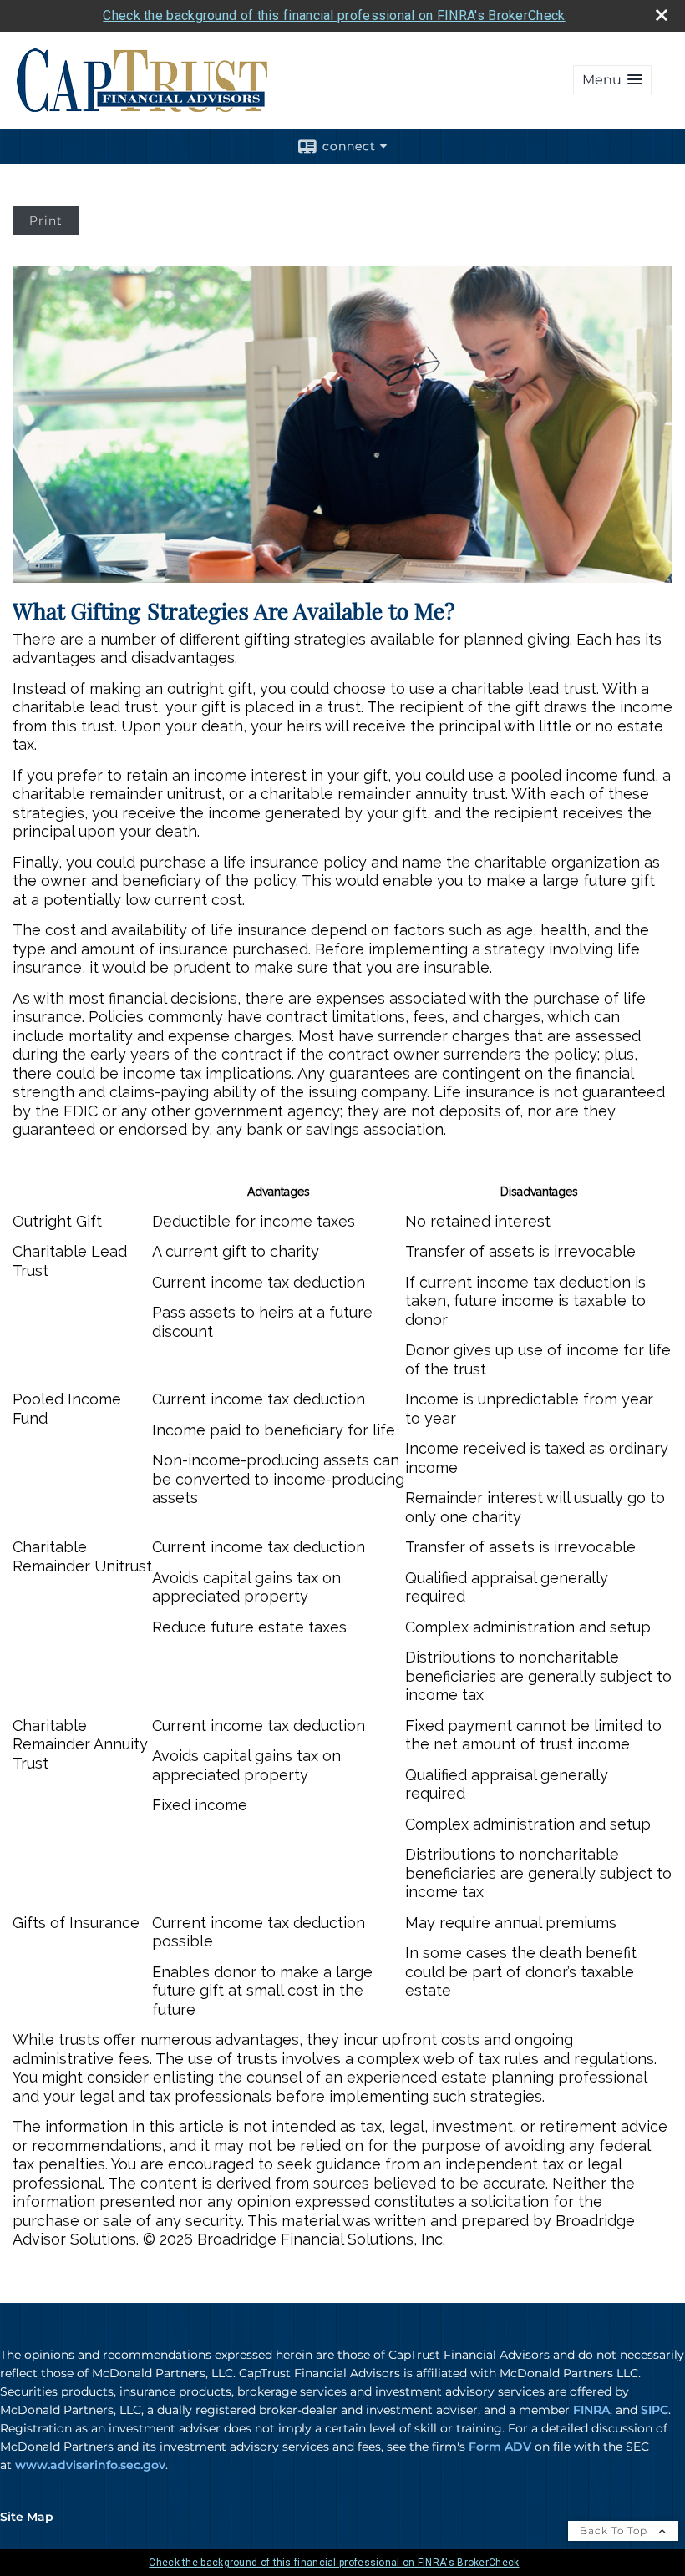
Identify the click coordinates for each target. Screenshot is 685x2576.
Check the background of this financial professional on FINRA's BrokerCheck (334, 15)
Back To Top (615, 2530)
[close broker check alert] (662, 15)
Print (46, 220)
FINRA (591, 2410)
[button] (612, 80)
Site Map (27, 2517)
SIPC (655, 2410)
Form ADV (500, 2447)
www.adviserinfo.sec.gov (90, 2465)
